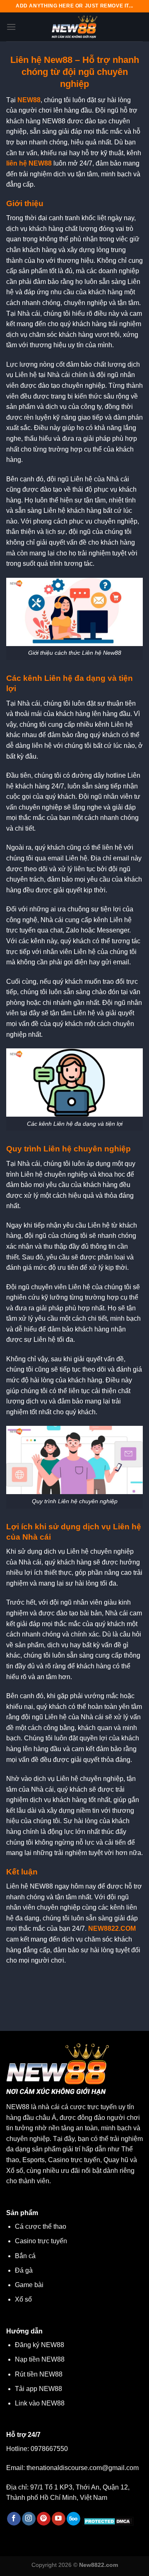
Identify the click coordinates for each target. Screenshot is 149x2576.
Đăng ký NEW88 (40, 2345)
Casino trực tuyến (41, 2241)
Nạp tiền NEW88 (40, 2359)
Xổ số (23, 2299)
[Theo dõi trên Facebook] (14, 2519)
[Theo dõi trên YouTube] (59, 2519)
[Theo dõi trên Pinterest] (44, 2519)
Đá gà (24, 2270)
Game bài (29, 2285)
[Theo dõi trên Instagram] (29, 2519)
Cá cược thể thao (41, 2226)
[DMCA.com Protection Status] (107, 2521)
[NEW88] (74, 27)
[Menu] (11, 27)
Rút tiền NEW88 (39, 2374)
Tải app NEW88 (38, 2389)
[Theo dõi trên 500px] (73, 2519)
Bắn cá (25, 2256)
